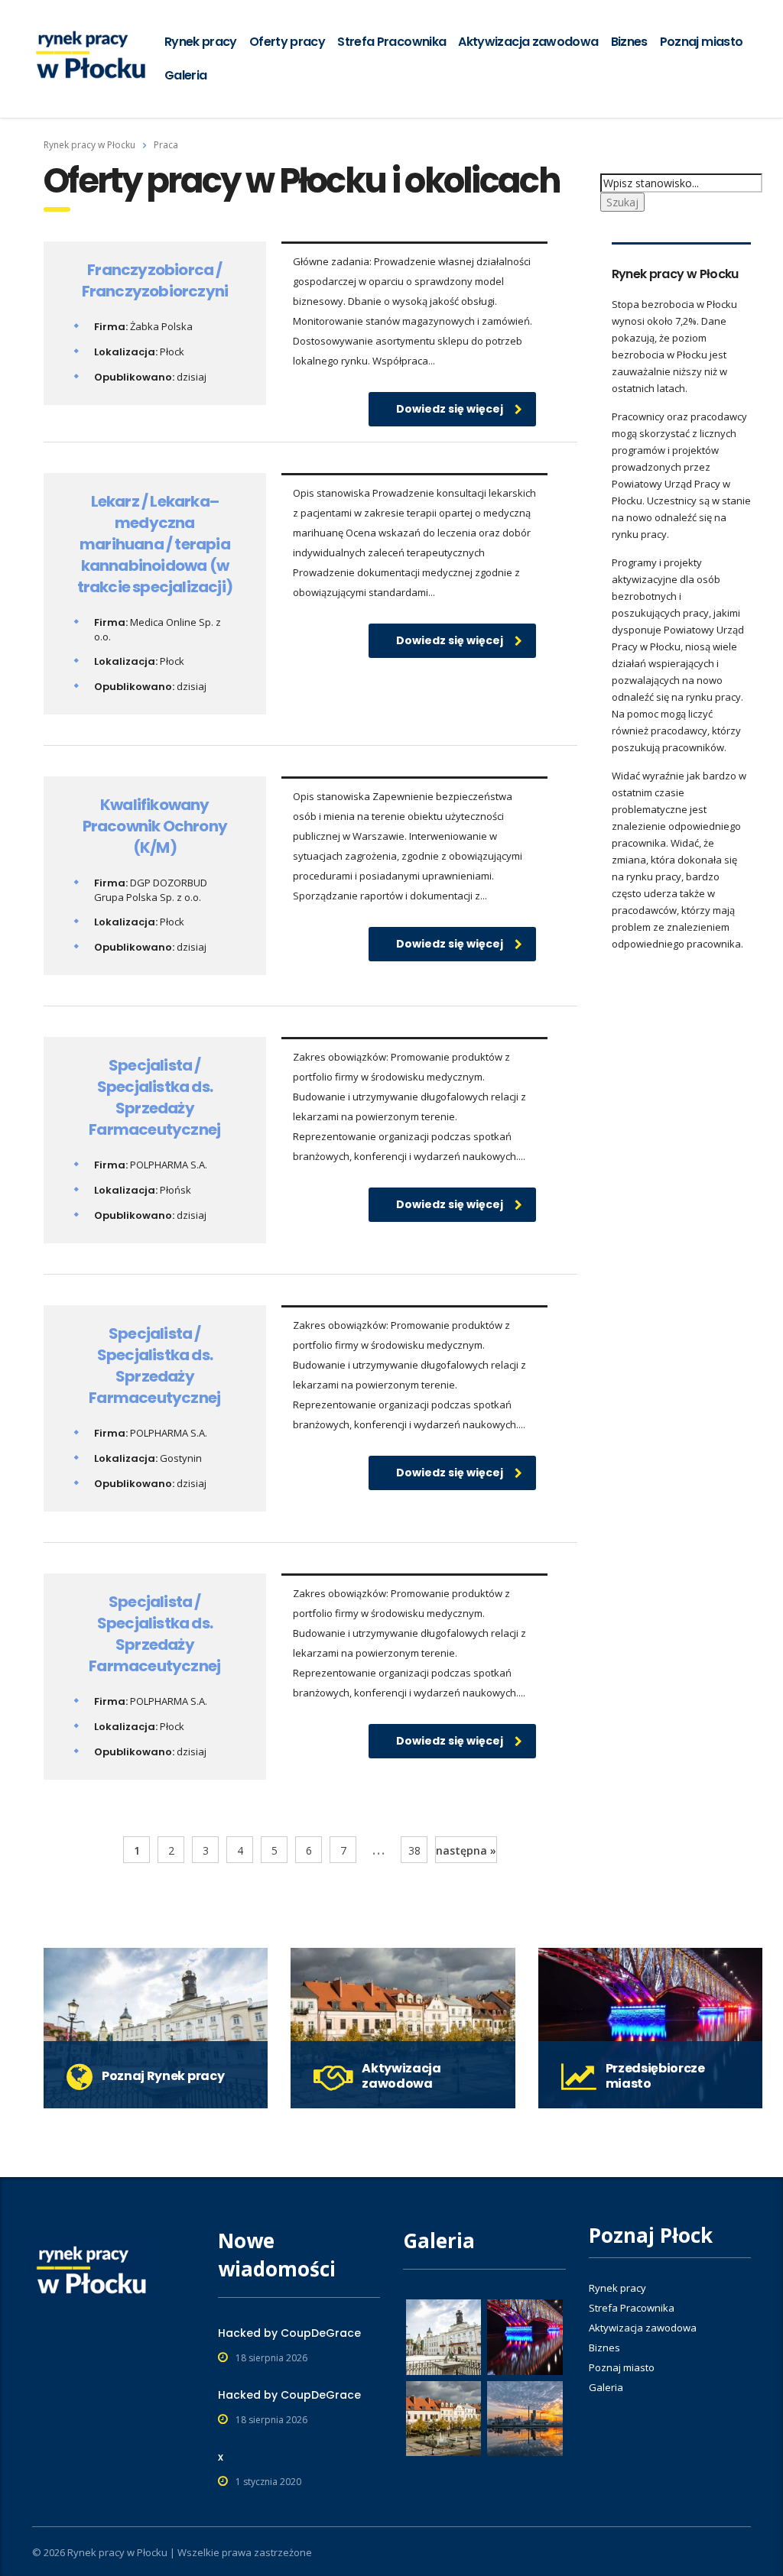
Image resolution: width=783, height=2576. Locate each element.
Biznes (629, 42)
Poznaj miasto (702, 42)
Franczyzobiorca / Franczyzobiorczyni (155, 280)
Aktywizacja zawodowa (528, 42)
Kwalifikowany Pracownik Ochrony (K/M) (155, 826)
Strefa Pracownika (391, 42)
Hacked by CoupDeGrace (289, 2333)
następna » (466, 1850)
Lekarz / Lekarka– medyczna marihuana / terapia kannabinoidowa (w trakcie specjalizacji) (155, 544)
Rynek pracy (201, 42)
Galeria (186, 75)
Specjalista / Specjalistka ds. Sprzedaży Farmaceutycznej (154, 1097)
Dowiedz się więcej (450, 409)
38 (414, 1850)
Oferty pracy (287, 42)
